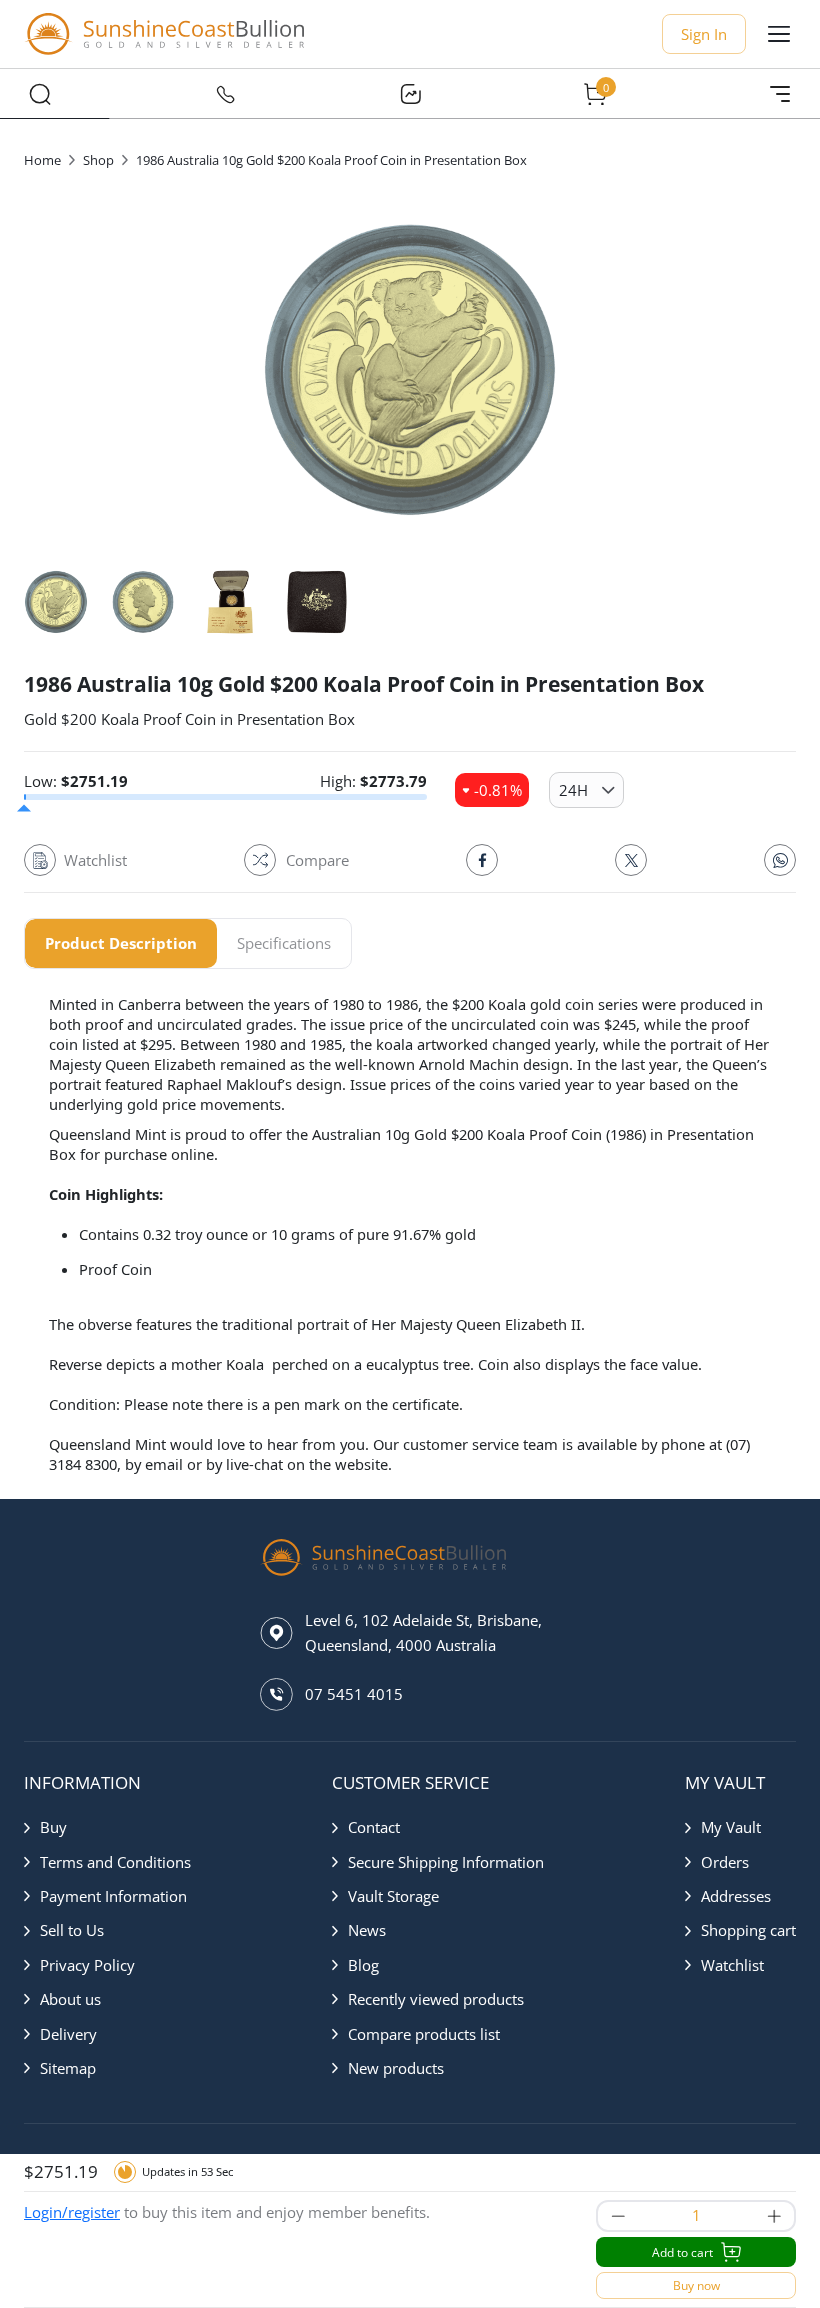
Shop (98, 160)
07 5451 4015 (354, 1694)
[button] (107, 1827)
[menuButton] (779, 34)
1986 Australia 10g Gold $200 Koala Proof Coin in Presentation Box (331, 160)
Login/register (72, 2212)
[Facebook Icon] (482, 860)
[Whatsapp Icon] (780, 860)
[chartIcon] (410, 94)
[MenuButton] (780, 94)
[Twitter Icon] (631, 860)
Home (42, 160)
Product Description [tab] (121, 943)
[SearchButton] (40, 94)
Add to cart (682, 2252)
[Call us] (225, 94)
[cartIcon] (595, 94)
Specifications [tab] (284, 943)
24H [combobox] (573, 790)
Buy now (696, 2285)
